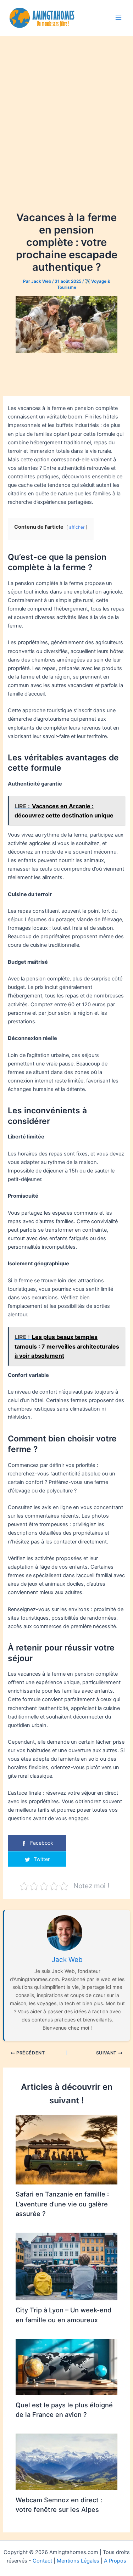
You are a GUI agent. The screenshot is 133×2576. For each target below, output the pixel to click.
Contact (42, 2561)
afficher (77, 527)
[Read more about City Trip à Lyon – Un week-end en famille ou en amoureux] (66, 2266)
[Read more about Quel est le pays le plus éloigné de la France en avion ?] (66, 2367)
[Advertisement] (66, 106)
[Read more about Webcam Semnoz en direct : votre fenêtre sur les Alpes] (66, 2462)
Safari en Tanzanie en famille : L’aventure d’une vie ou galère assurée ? (62, 2204)
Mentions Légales (78, 2561)
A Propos (115, 2561)
